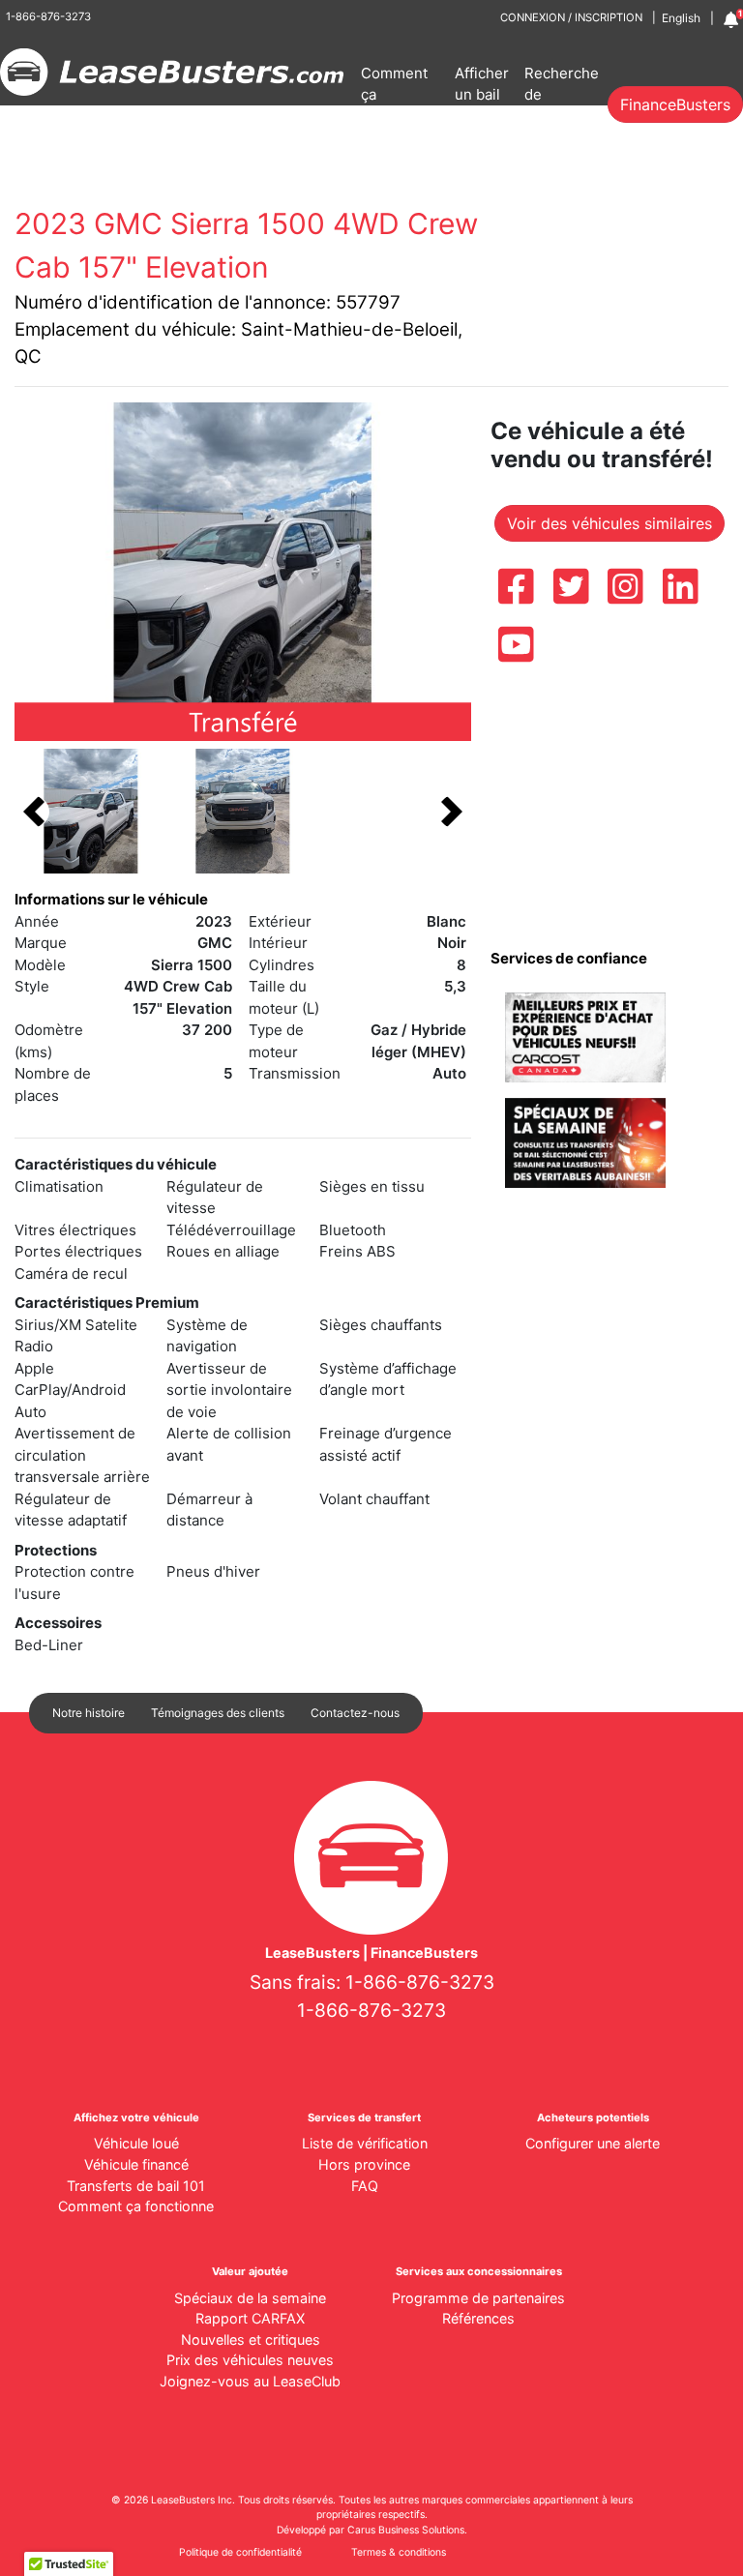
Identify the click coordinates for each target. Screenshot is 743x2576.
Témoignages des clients (218, 1713)
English (681, 18)
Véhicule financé (136, 2164)
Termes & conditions (399, 2552)
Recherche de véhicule (562, 95)
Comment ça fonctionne (398, 95)
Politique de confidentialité (240, 2552)
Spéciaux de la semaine (250, 2298)
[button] (34, 811)
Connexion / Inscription (571, 17)
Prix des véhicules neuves (250, 2360)
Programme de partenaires (478, 2298)
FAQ (365, 2186)
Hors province (364, 2164)
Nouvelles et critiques (251, 2339)
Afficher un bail (482, 84)
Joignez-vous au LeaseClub (250, 2381)
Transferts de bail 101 (136, 2186)
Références (478, 2318)
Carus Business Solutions (406, 2530)
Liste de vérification (365, 2143)
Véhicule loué (136, 2143)
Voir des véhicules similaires (609, 523)
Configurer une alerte (593, 2143)
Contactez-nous (355, 1713)
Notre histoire (89, 1713)
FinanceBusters (675, 104)
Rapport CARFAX (250, 2318)
